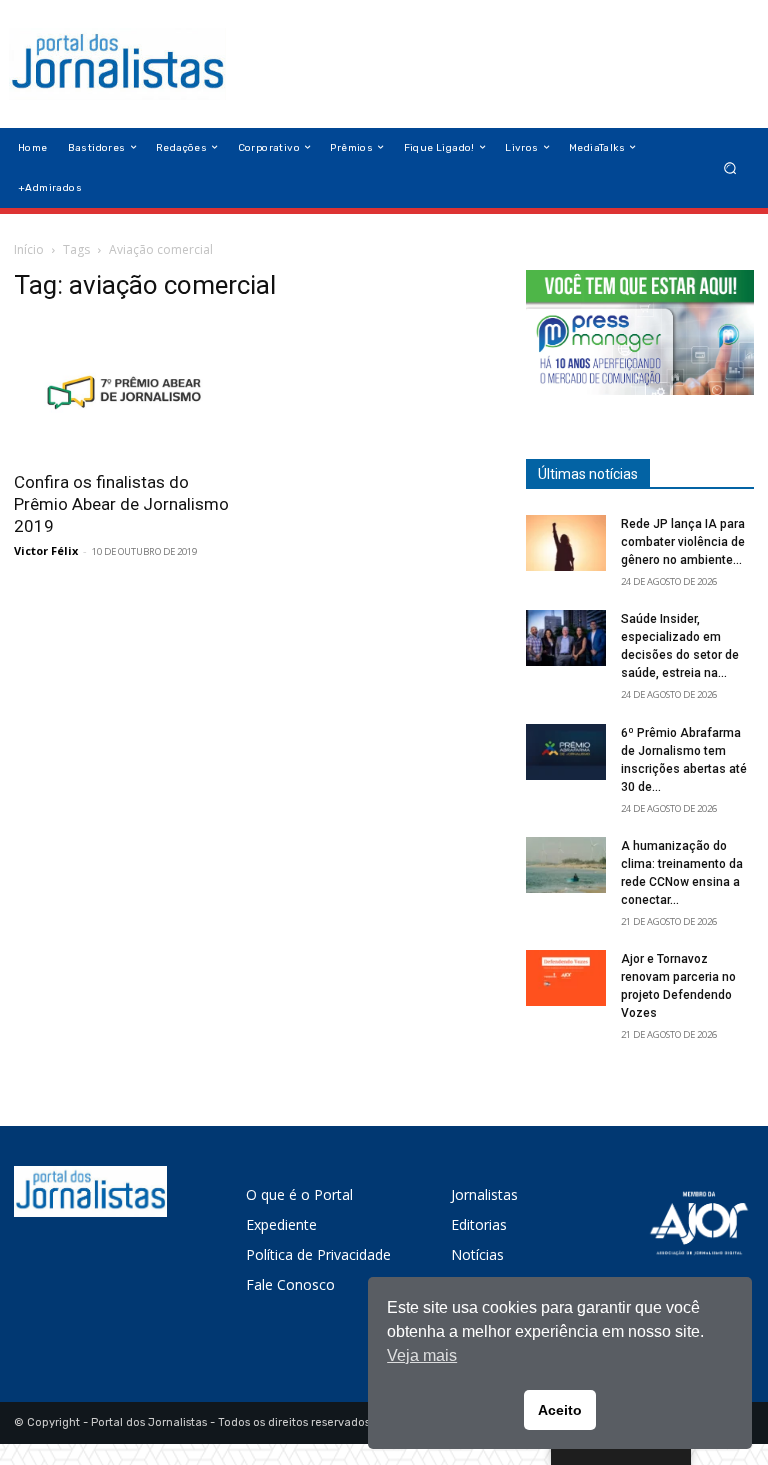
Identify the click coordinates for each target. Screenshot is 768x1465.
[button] (730, 167)
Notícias (477, 1254)
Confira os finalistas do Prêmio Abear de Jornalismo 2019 (121, 504)
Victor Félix (46, 550)
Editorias (479, 1224)
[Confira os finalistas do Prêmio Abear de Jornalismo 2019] (128, 389)
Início (29, 249)
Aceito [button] (560, 1410)
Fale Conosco (290, 1284)
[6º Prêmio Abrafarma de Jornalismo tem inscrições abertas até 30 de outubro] (566, 752)
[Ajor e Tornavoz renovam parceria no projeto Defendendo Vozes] (566, 978)
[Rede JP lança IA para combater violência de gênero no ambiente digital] (566, 543)
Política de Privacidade (318, 1254)
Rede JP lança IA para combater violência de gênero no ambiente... (683, 542)
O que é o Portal (299, 1194)
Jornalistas (484, 1194)
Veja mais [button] (422, 1355)
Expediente (281, 1224)
